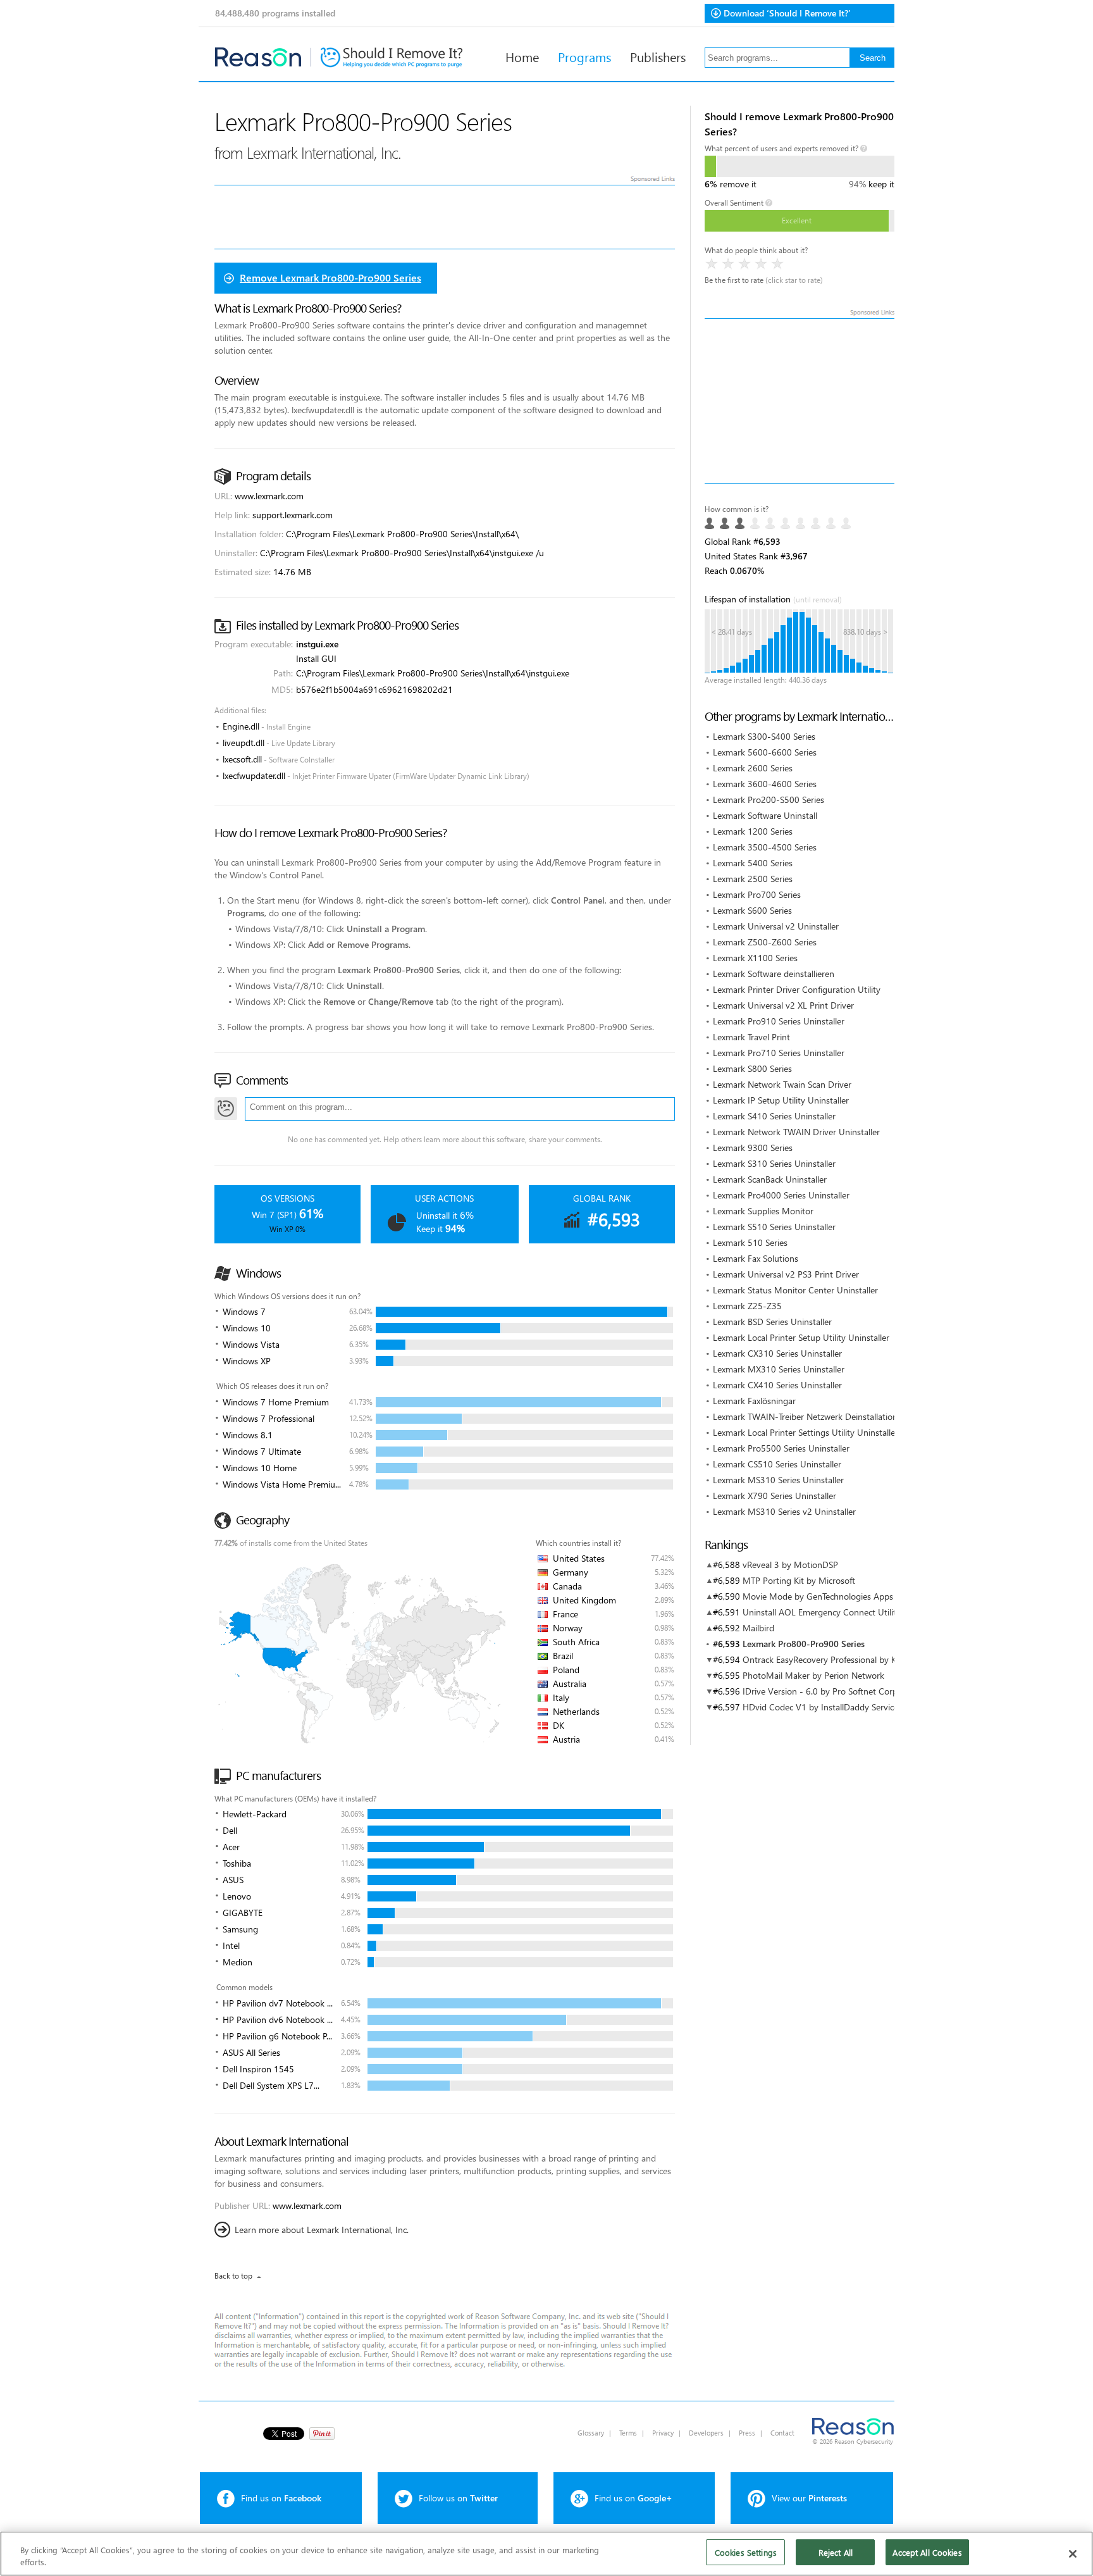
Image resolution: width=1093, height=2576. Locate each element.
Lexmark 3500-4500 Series (765, 847)
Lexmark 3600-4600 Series (765, 784)
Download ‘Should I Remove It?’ (787, 13)
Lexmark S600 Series (752, 910)
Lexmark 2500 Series (753, 879)
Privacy (663, 2433)
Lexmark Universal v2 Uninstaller (776, 926)
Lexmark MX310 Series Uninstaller (779, 1369)
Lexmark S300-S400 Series (764, 736)
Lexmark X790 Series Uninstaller (775, 1496)
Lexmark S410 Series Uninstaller (774, 1116)
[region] (546, 2554)
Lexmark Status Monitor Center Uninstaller (795, 1290)
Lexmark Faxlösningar (754, 1401)
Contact (782, 2433)
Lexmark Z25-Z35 (747, 1306)
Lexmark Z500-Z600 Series (765, 942)
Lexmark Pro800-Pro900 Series (804, 1644)
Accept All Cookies (927, 2552)
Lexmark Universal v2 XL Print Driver (783, 1005)
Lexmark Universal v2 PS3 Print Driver (786, 1274)
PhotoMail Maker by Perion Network (813, 1675)
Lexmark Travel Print (751, 1037)
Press (747, 2433)
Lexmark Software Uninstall (765, 815)
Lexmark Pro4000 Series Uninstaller (781, 1195)
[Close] (1073, 2554)
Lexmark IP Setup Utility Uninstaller (781, 1100)
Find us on (281, 2498)
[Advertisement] (800, 401)
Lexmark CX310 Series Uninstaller (777, 1353)
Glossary (591, 2433)
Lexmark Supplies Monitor (763, 1211)
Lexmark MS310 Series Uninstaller (778, 1480)
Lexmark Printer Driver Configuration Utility (797, 989)
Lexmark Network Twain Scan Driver (782, 1084)
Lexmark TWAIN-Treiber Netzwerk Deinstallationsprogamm (826, 1416)
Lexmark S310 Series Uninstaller (774, 1163)
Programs (584, 56)
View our (809, 2498)
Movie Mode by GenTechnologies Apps (818, 1596)
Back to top (233, 2276)
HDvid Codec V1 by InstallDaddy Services (822, 1707)
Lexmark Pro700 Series (757, 894)
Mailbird (758, 1628)
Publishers (658, 56)
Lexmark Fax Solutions (756, 1258)
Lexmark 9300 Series (753, 1148)
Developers (706, 2433)
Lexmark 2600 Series (753, 768)
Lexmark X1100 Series (755, 958)
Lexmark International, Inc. (324, 152)
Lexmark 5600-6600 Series (765, 752)
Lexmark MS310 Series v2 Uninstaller (784, 1511)
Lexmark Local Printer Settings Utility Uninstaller (806, 1432)
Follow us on (458, 2498)
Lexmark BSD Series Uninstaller (772, 1322)
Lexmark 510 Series (750, 1242)
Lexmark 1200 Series (753, 831)
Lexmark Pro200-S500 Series (769, 800)
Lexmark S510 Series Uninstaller (774, 1227)
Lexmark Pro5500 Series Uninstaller (781, 1448)
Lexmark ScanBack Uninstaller (770, 1179)
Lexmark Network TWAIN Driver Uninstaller (796, 1132)
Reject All (836, 2552)
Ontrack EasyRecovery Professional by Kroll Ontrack (842, 1659)
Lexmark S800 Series (752, 1068)
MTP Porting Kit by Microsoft (799, 1580)
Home (522, 56)
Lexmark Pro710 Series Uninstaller (779, 1053)
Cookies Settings (746, 2552)
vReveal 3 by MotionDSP (790, 1565)
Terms (628, 2433)
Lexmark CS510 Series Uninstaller (777, 1464)
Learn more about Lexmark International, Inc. (322, 2230)
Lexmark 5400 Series (753, 863)
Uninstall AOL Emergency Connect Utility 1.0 (829, 1612)
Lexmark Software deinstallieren (774, 974)
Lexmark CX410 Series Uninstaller (777, 1385)
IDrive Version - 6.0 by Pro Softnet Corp (820, 1691)
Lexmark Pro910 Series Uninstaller (779, 1021)
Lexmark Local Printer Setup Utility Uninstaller (801, 1337)
